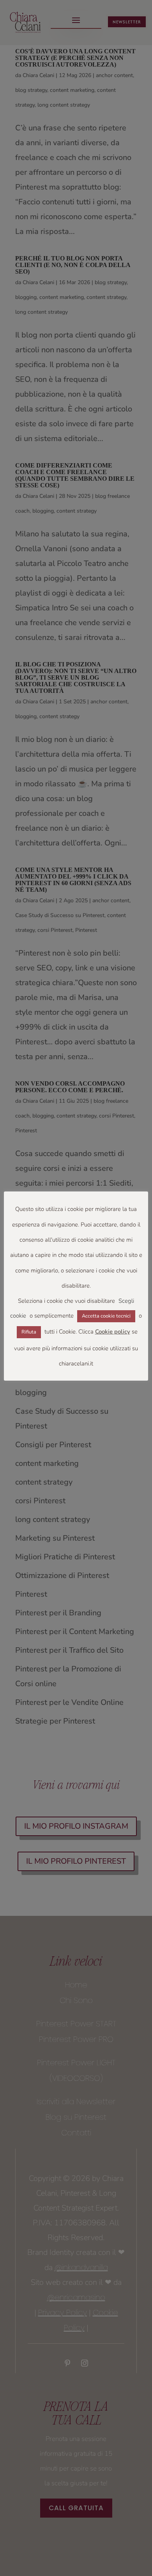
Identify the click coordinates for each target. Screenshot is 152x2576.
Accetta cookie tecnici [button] (106, 1316)
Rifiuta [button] (29, 1332)
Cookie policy (113, 1332)
